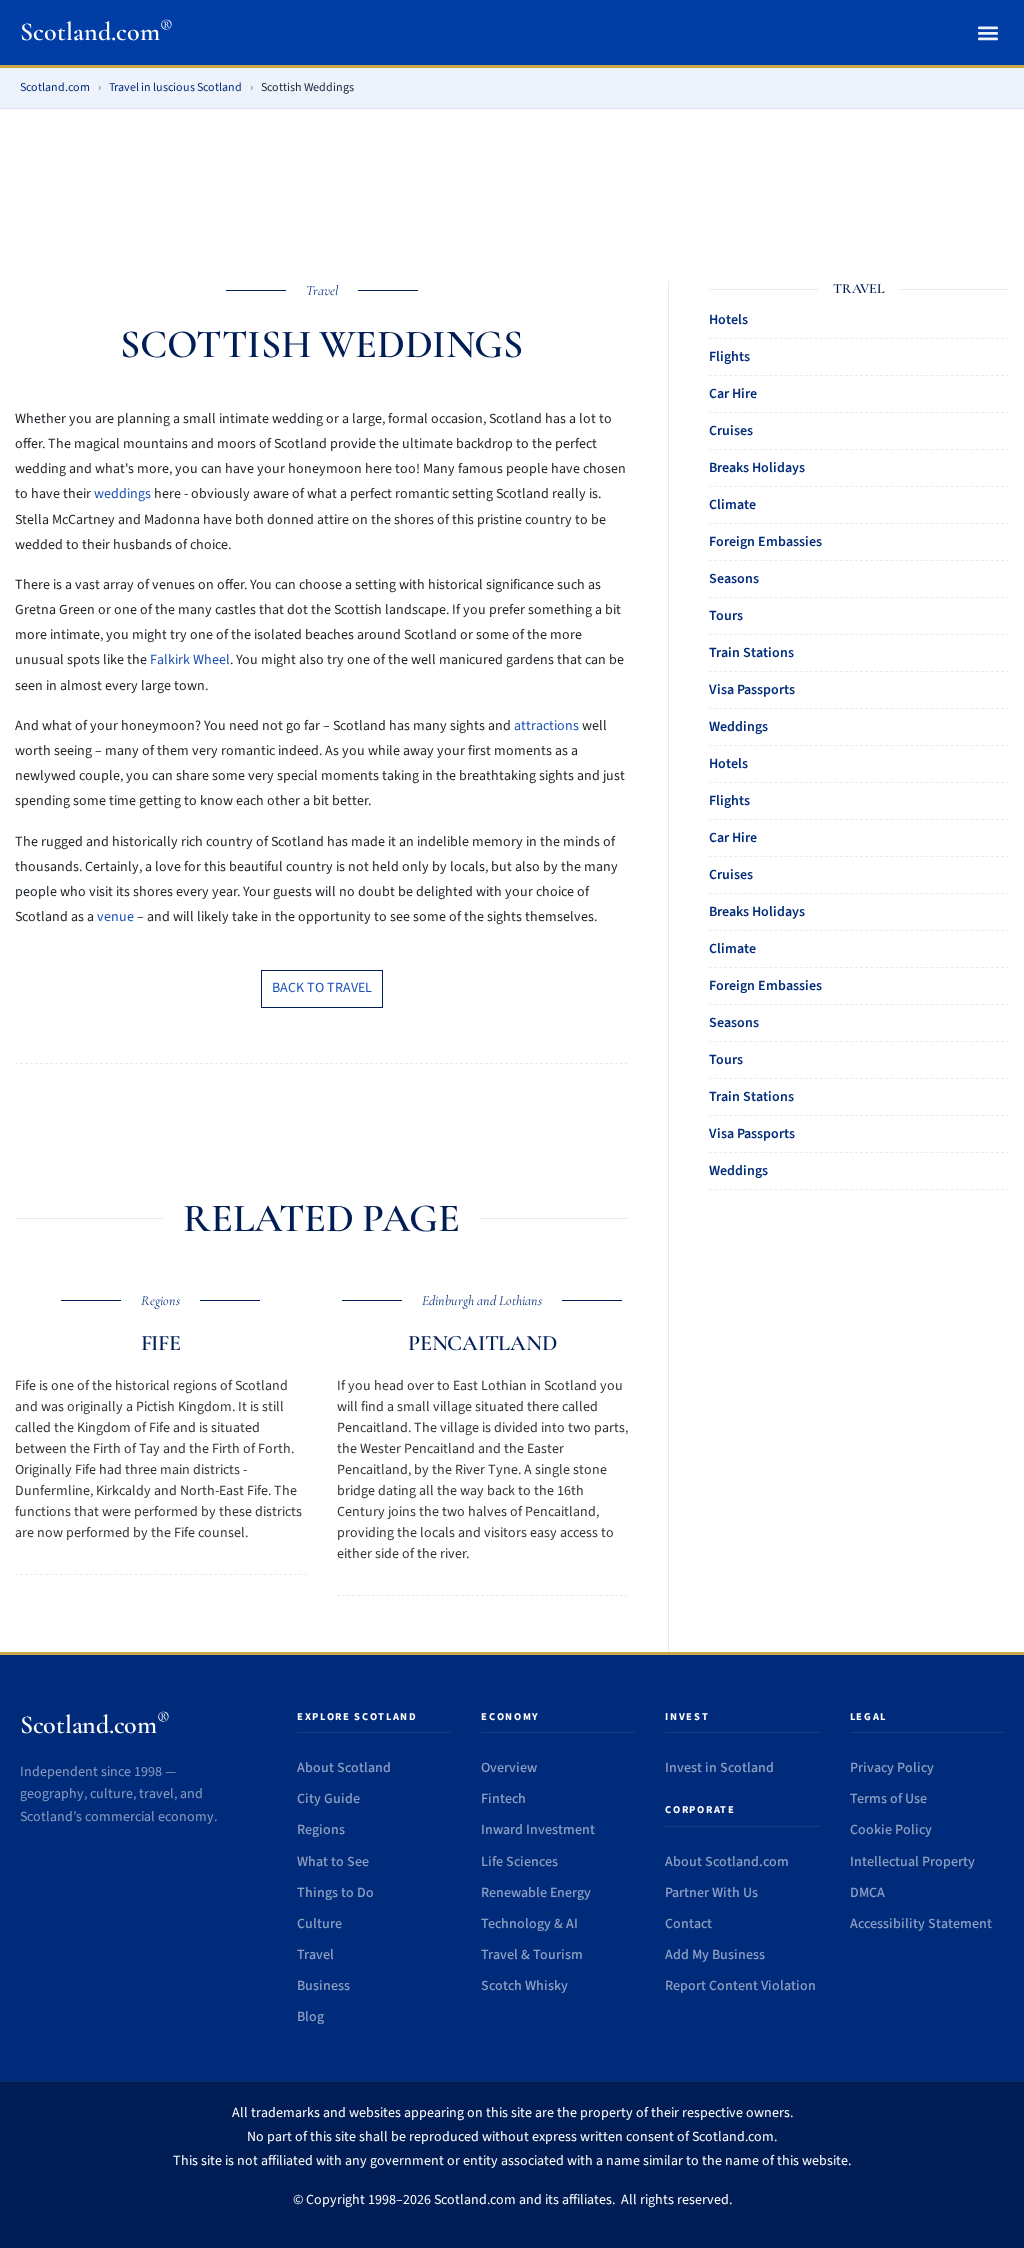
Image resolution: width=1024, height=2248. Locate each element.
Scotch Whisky (524, 1986)
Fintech (503, 1799)
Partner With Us (711, 1893)
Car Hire (733, 394)
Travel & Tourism (532, 1955)
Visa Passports (752, 690)
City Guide (328, 1799)
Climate (732, 505)
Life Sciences (519, 1862)
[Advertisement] (512, 182)
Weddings (738, 727)
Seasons (734, 579)
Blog (310, 2017)
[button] (987, 32)
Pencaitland (482, 1343)
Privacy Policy (892, 1768)
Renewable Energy (536, 1893)
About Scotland (344, 1768)
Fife (161, 1343)
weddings (122, 494)
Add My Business (715, 1955)
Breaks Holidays (757, 468)
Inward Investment (538, 1830)
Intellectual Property (912, 1862)
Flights (729, 357)
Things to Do (335, 1893)
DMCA (867, 1893)
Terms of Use (888, 1799)
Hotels (728, 320)
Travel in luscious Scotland (175, 87)
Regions (160, 1300)
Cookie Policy (891, 1830)
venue (115, 917)
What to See (333, 1862)
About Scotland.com (727, 1862)
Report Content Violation (740, 1986)
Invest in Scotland (719, 1768)
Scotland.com (96, 31)
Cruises (731, 431)
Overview (509, 1768)
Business (323, 1986)
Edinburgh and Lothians (482, 1300)
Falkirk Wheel (190, 660)
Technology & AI (529, 1924)
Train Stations (751, 653)
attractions (546, 726)
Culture (319, 1924)
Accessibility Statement (921, 1924)
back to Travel (322, 988)
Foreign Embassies (765, 542)
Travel (322, 290)
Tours (726, 616)
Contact (688, 1924)
